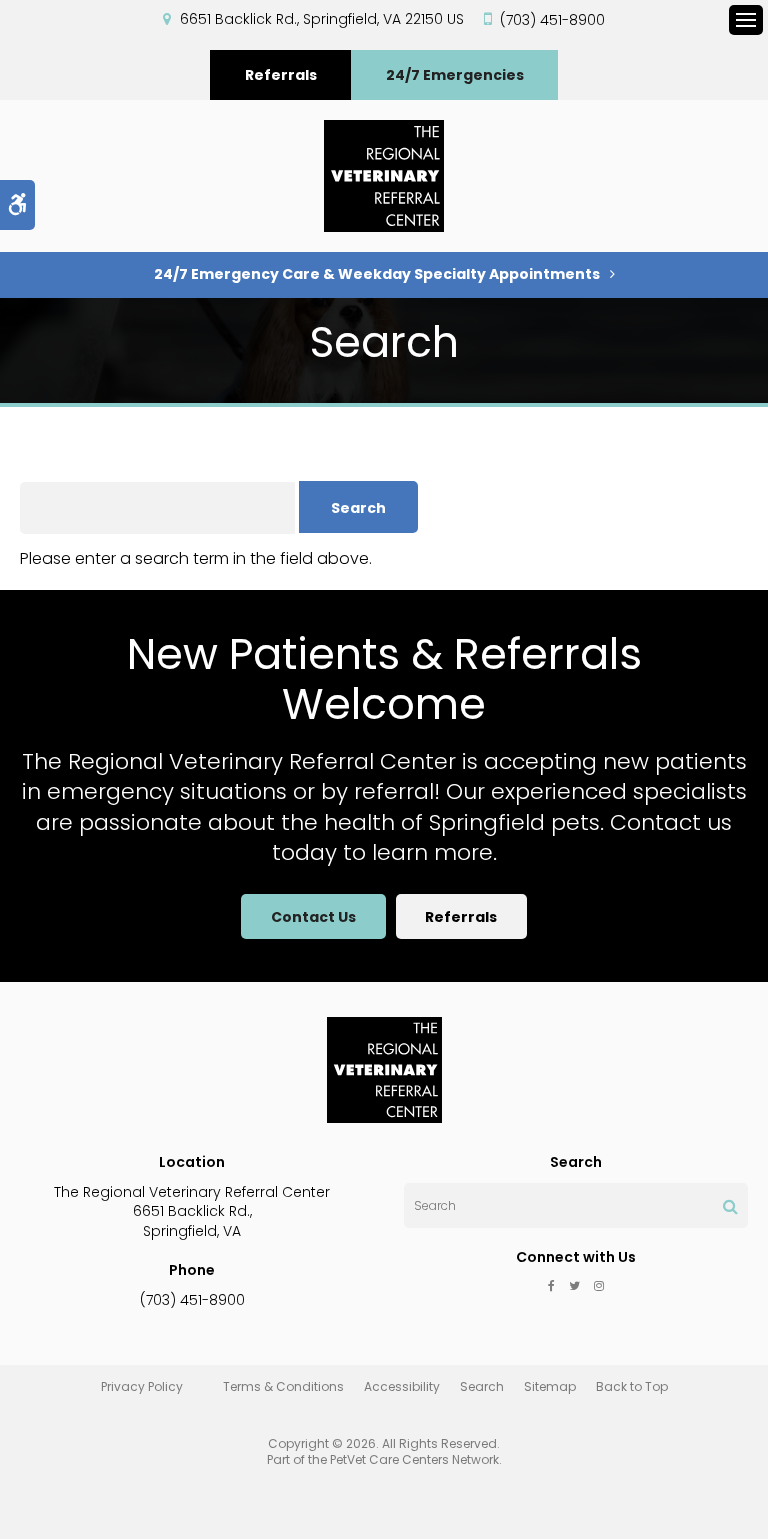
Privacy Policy (142, 1386)
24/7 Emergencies (455, 75)
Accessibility (402, 1386)
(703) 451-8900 (552, 20)
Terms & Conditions (283, 1386)
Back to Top (632, 1386)
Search (482, 1386)
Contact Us (313, 917)
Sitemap (550, 1386)
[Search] (730, 1206)
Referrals (281, 75)
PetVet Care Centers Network (414, 1459)
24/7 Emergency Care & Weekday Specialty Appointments (377, 274)
